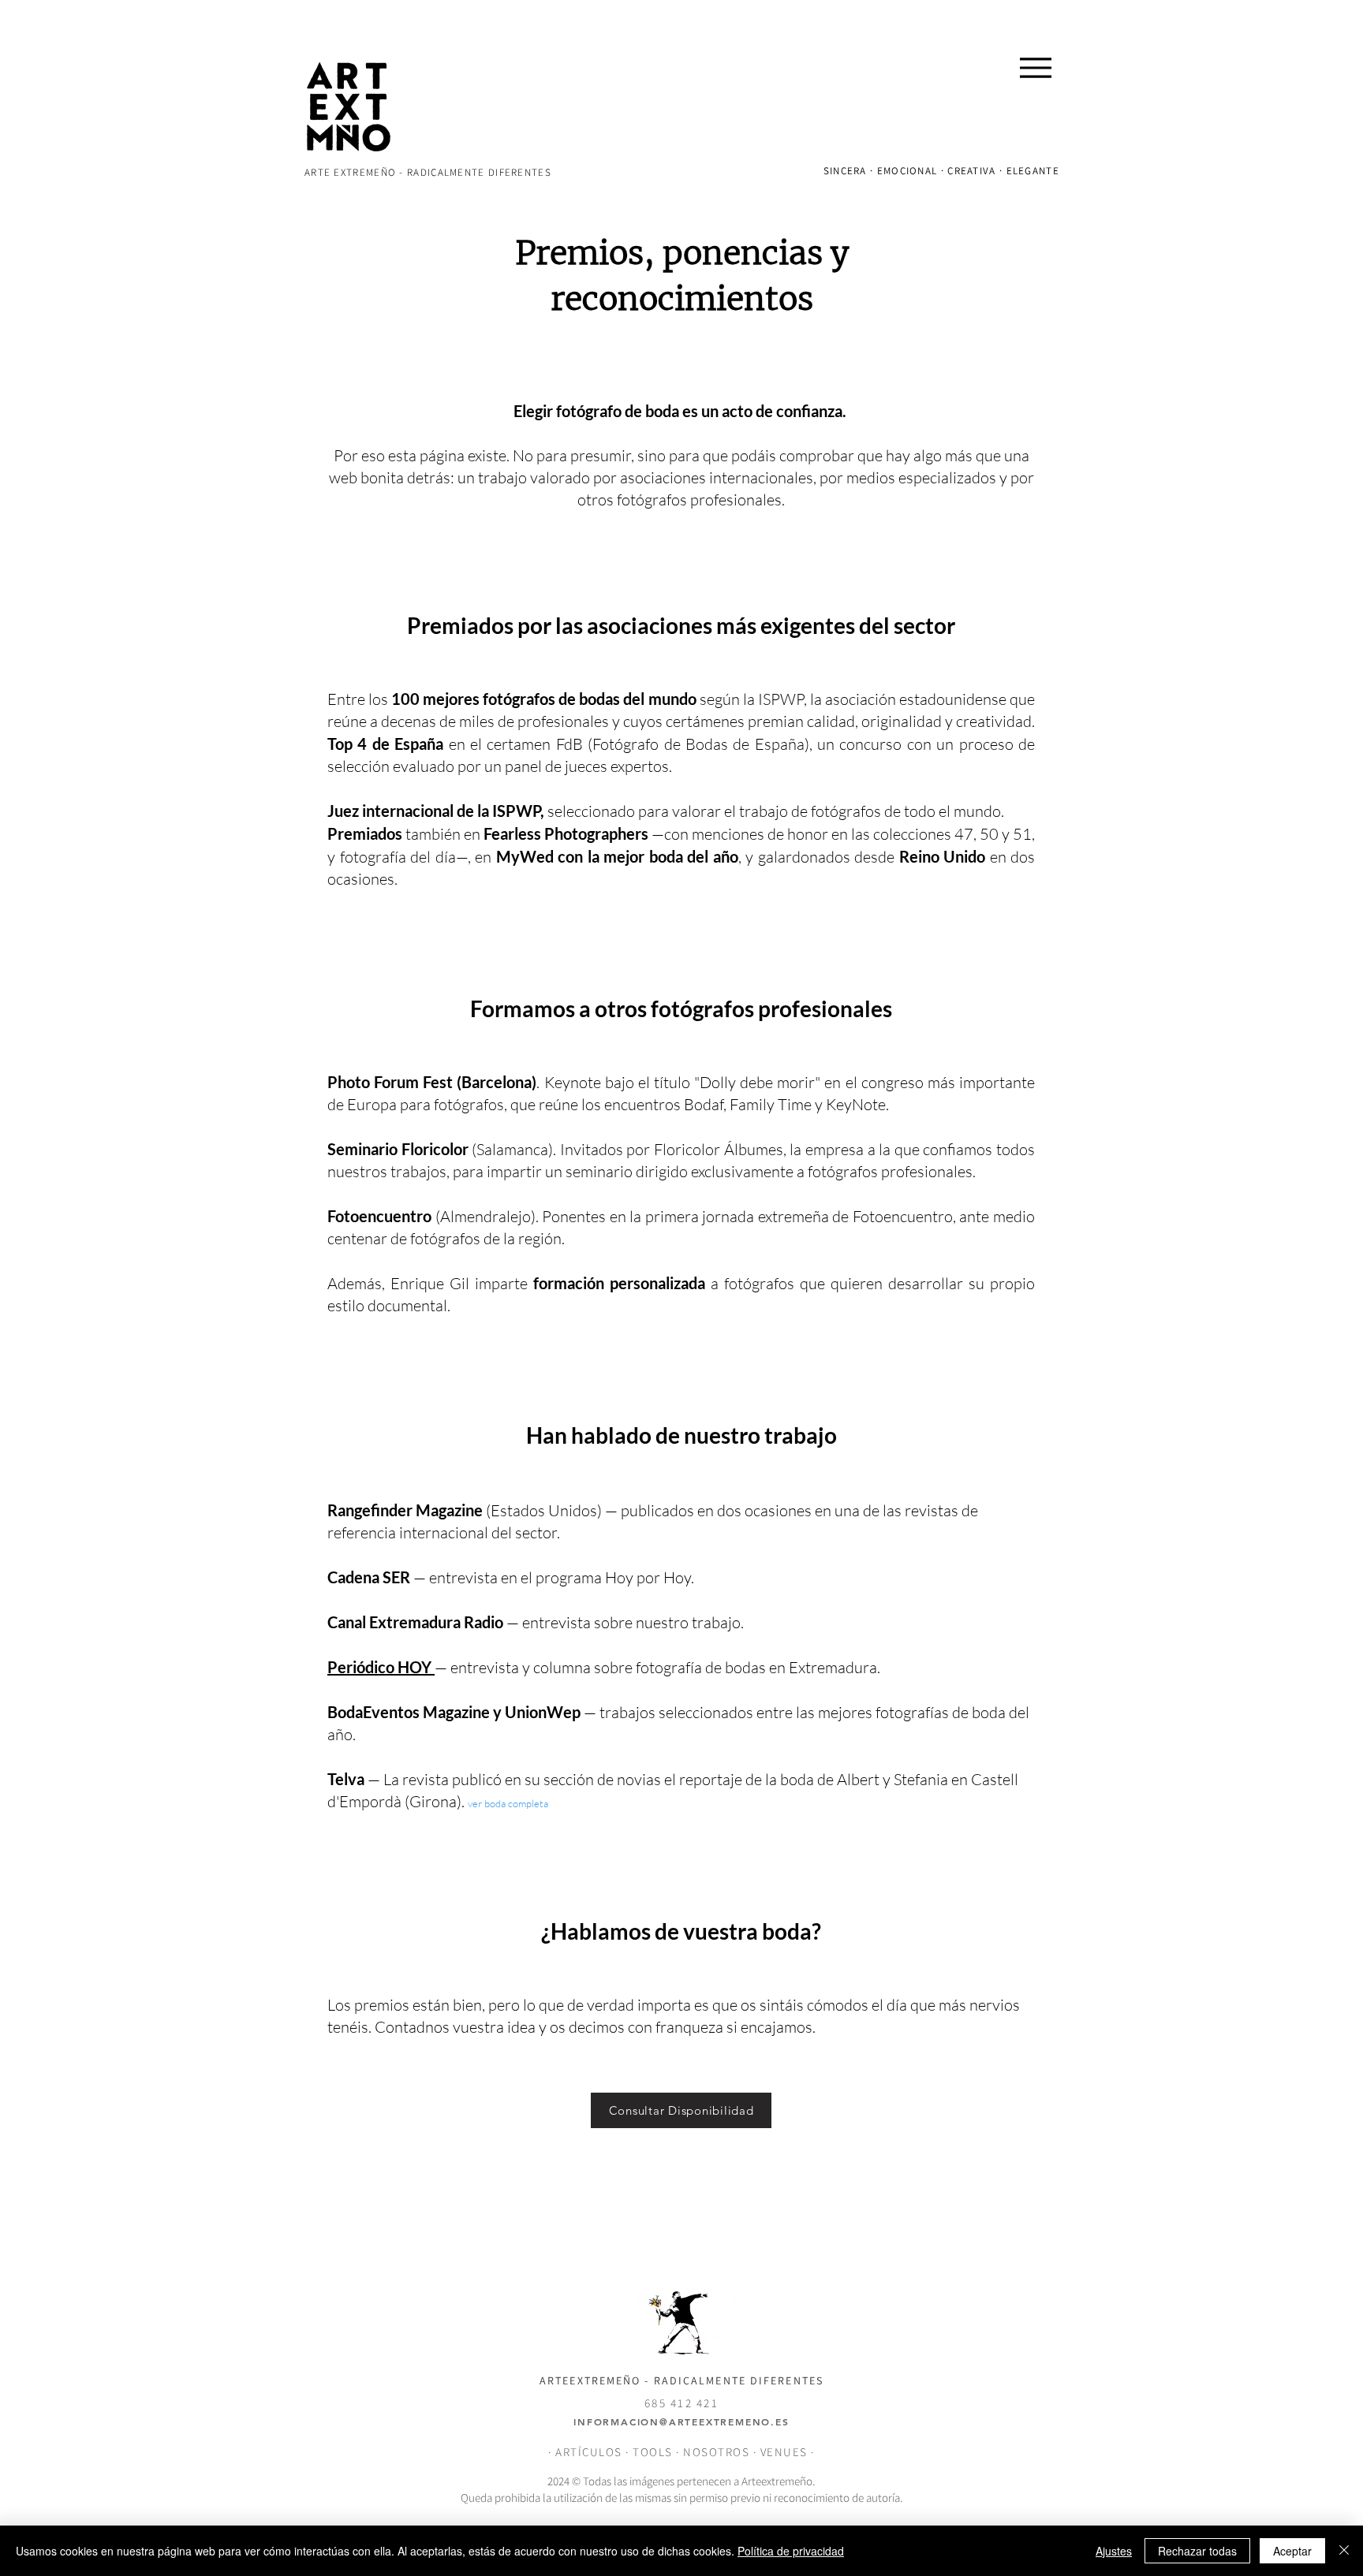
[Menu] (1035, 67)
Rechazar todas (1197, 2551)
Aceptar (1292, 2551)
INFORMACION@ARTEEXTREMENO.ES (681, 2421)
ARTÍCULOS (589, 2452)
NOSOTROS (716, 2452)
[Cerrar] (1344, 2551)
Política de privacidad (791, 2551)
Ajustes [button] (1114, 2551)
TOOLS (653, 2452)
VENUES (786, 2452)
